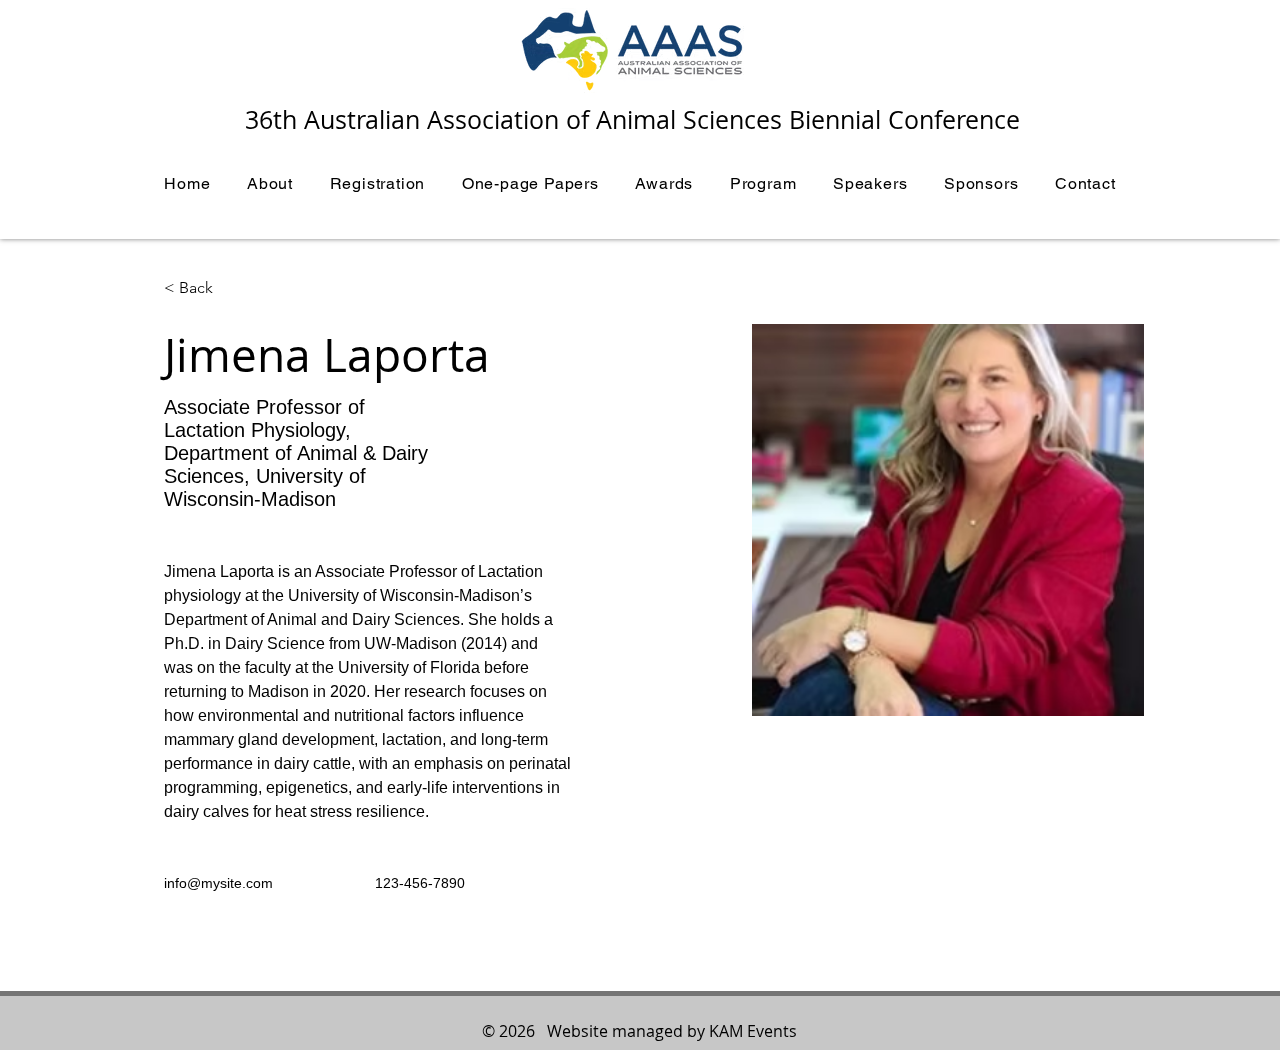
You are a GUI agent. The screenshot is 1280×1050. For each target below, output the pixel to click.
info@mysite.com (218, 883)
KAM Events (753, 1031)
